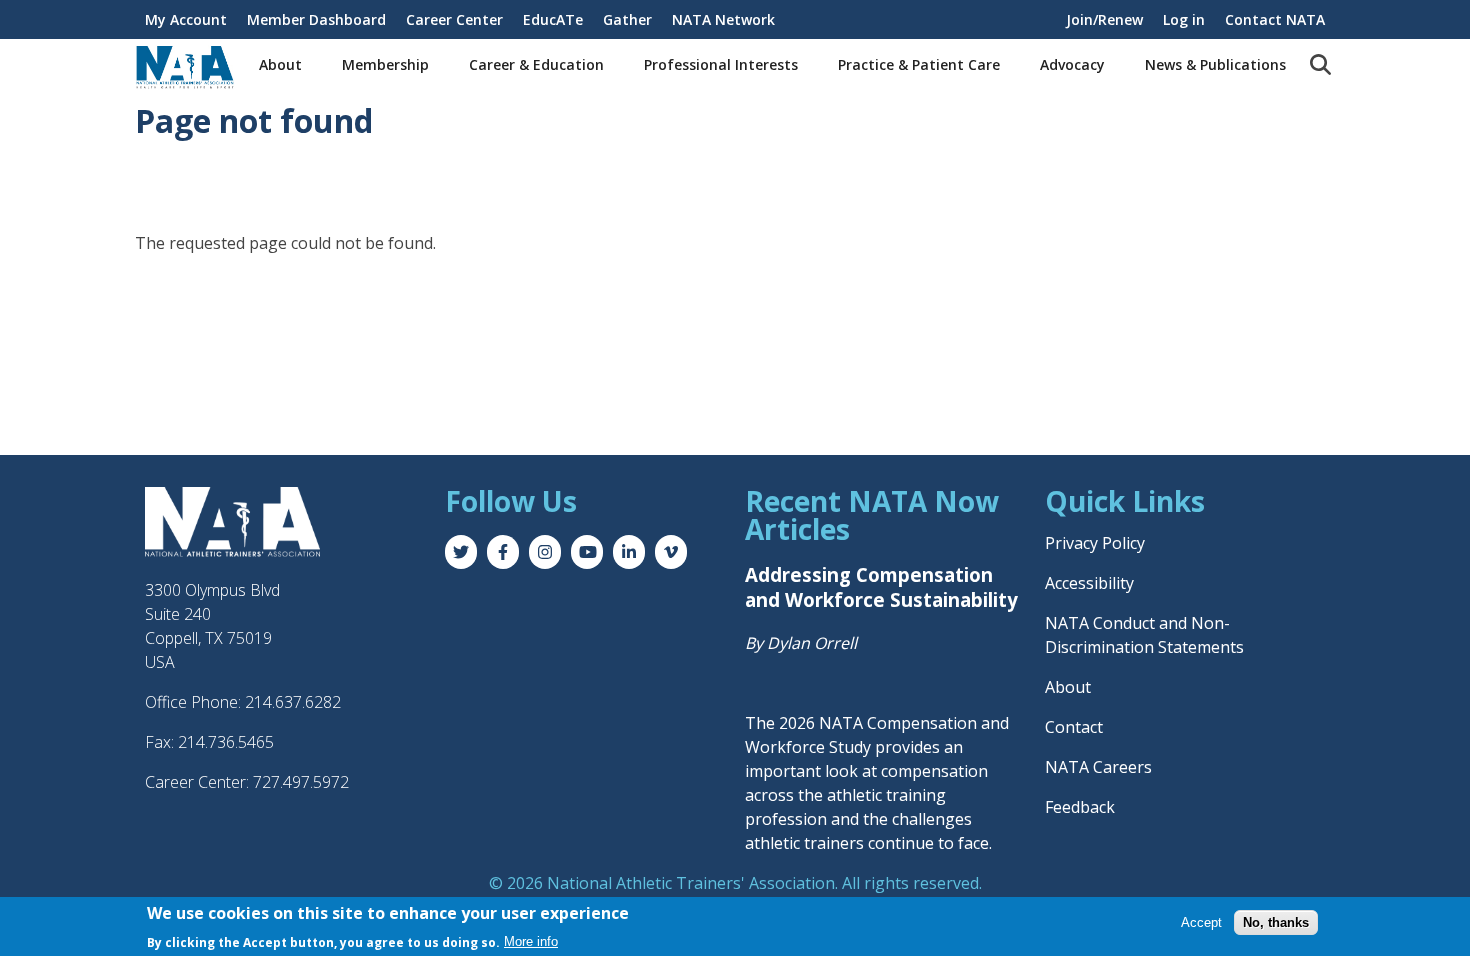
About (280, 64)
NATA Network (723, 19)
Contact (1074, 727)
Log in (1184, 19)
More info (531, 941)
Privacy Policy (1095, 543)
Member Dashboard (316, 19)
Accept (1201, 922)
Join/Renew (1104, 19)
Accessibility (1089, 583)
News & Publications (1215, 64)
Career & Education (536, 64)
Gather (627, 19)
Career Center (454, 19)
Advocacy (1072, 64)
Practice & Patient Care (919, 64)
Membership (385, 64)
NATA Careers (1098, 767)
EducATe (553, 19)
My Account (186, 19)
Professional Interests (721, 64)
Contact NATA (1275, 19)
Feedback (1080, 807)
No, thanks (1276, 922)
